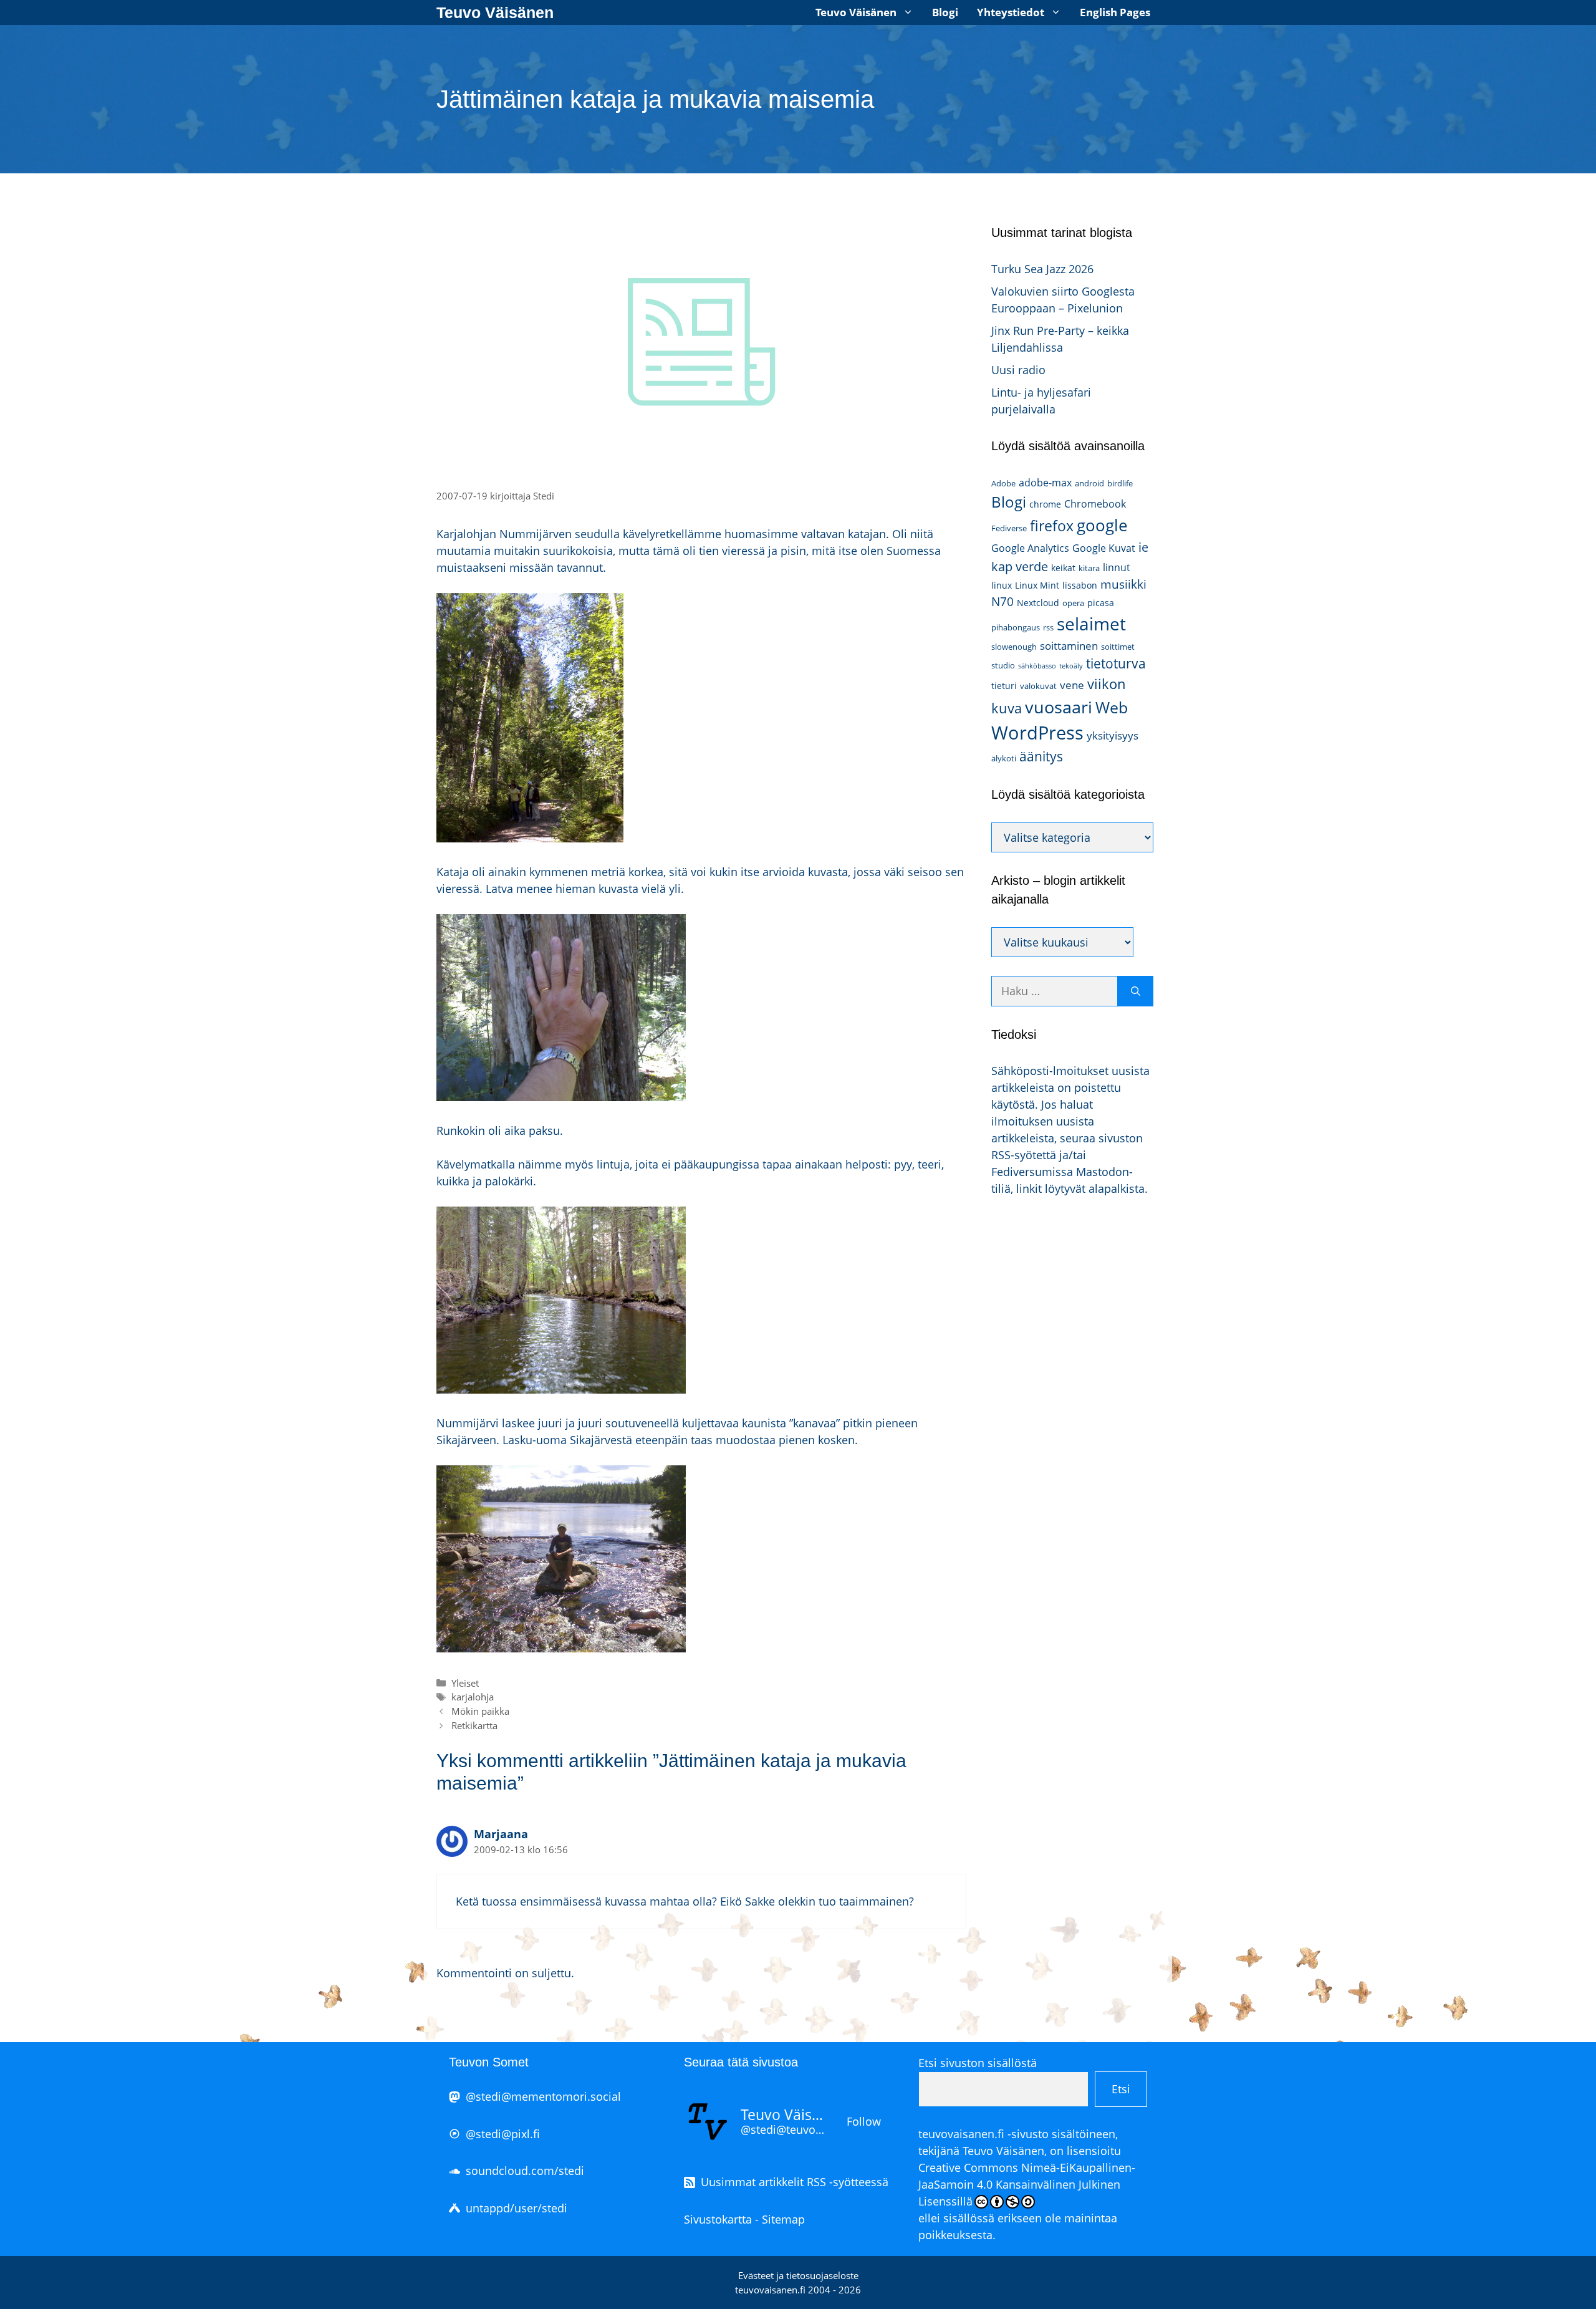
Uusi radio (1018, 370)
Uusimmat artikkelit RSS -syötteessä (795, 2182)
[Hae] (1136, 991)
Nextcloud (1038, 603)
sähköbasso (1037, 666)
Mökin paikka (480, 1711)
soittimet (1118, 647)
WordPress (1037, 733)
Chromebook (1095, 504)
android (1089, 483)
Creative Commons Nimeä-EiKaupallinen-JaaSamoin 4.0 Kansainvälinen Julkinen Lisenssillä (1027, 2184)
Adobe (1003, 483)
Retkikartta (474, 1725)
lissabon (1080, 585)
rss (1048, 627)
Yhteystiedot (1011, 12)
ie (1143, 547)
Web (1112, 707)
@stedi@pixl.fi (503, 2134)
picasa (1101, 603)
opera (1073, 603)
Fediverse (1009, 528)
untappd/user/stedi (517, 2208)
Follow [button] (864, 2121)
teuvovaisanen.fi (961, 2134)
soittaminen (1069, 646)
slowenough (1014, 647)
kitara (1089, 568)
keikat (1063, 568)
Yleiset (465, 1683)
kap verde (1020, 566)
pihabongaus (1016, 627)
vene (1072, 685)
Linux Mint (1037, 585)
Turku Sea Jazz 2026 (1042, 269)
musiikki (1123, 584)
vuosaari (1059, 707)
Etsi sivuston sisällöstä (978, 2063)
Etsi (1121, 2089)
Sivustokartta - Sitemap (744, 2219)
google (1102, 525)
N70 (1002, 601)
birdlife (1120, 483)
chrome (1045, 504)
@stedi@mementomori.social (543, 2096)
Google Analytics (1030, 548)
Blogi (945, 12)
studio (1003, 665)
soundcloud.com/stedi (525, 2171)
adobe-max (1045, 483)
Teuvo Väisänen (495, 12)
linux (1002, 585)
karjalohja (473, 1697)
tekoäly (1071, 666)
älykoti (1004, 758)
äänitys (1041, 756)
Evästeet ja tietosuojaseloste (798, 2275)
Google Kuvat (1104, 548)
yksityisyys (1113, 735)
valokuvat (1038, 686)
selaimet (1091, 624)
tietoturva (1116, 663)
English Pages (1115, 12)
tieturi (1004, 686)
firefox (1052, 526)
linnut (1117, 567)
